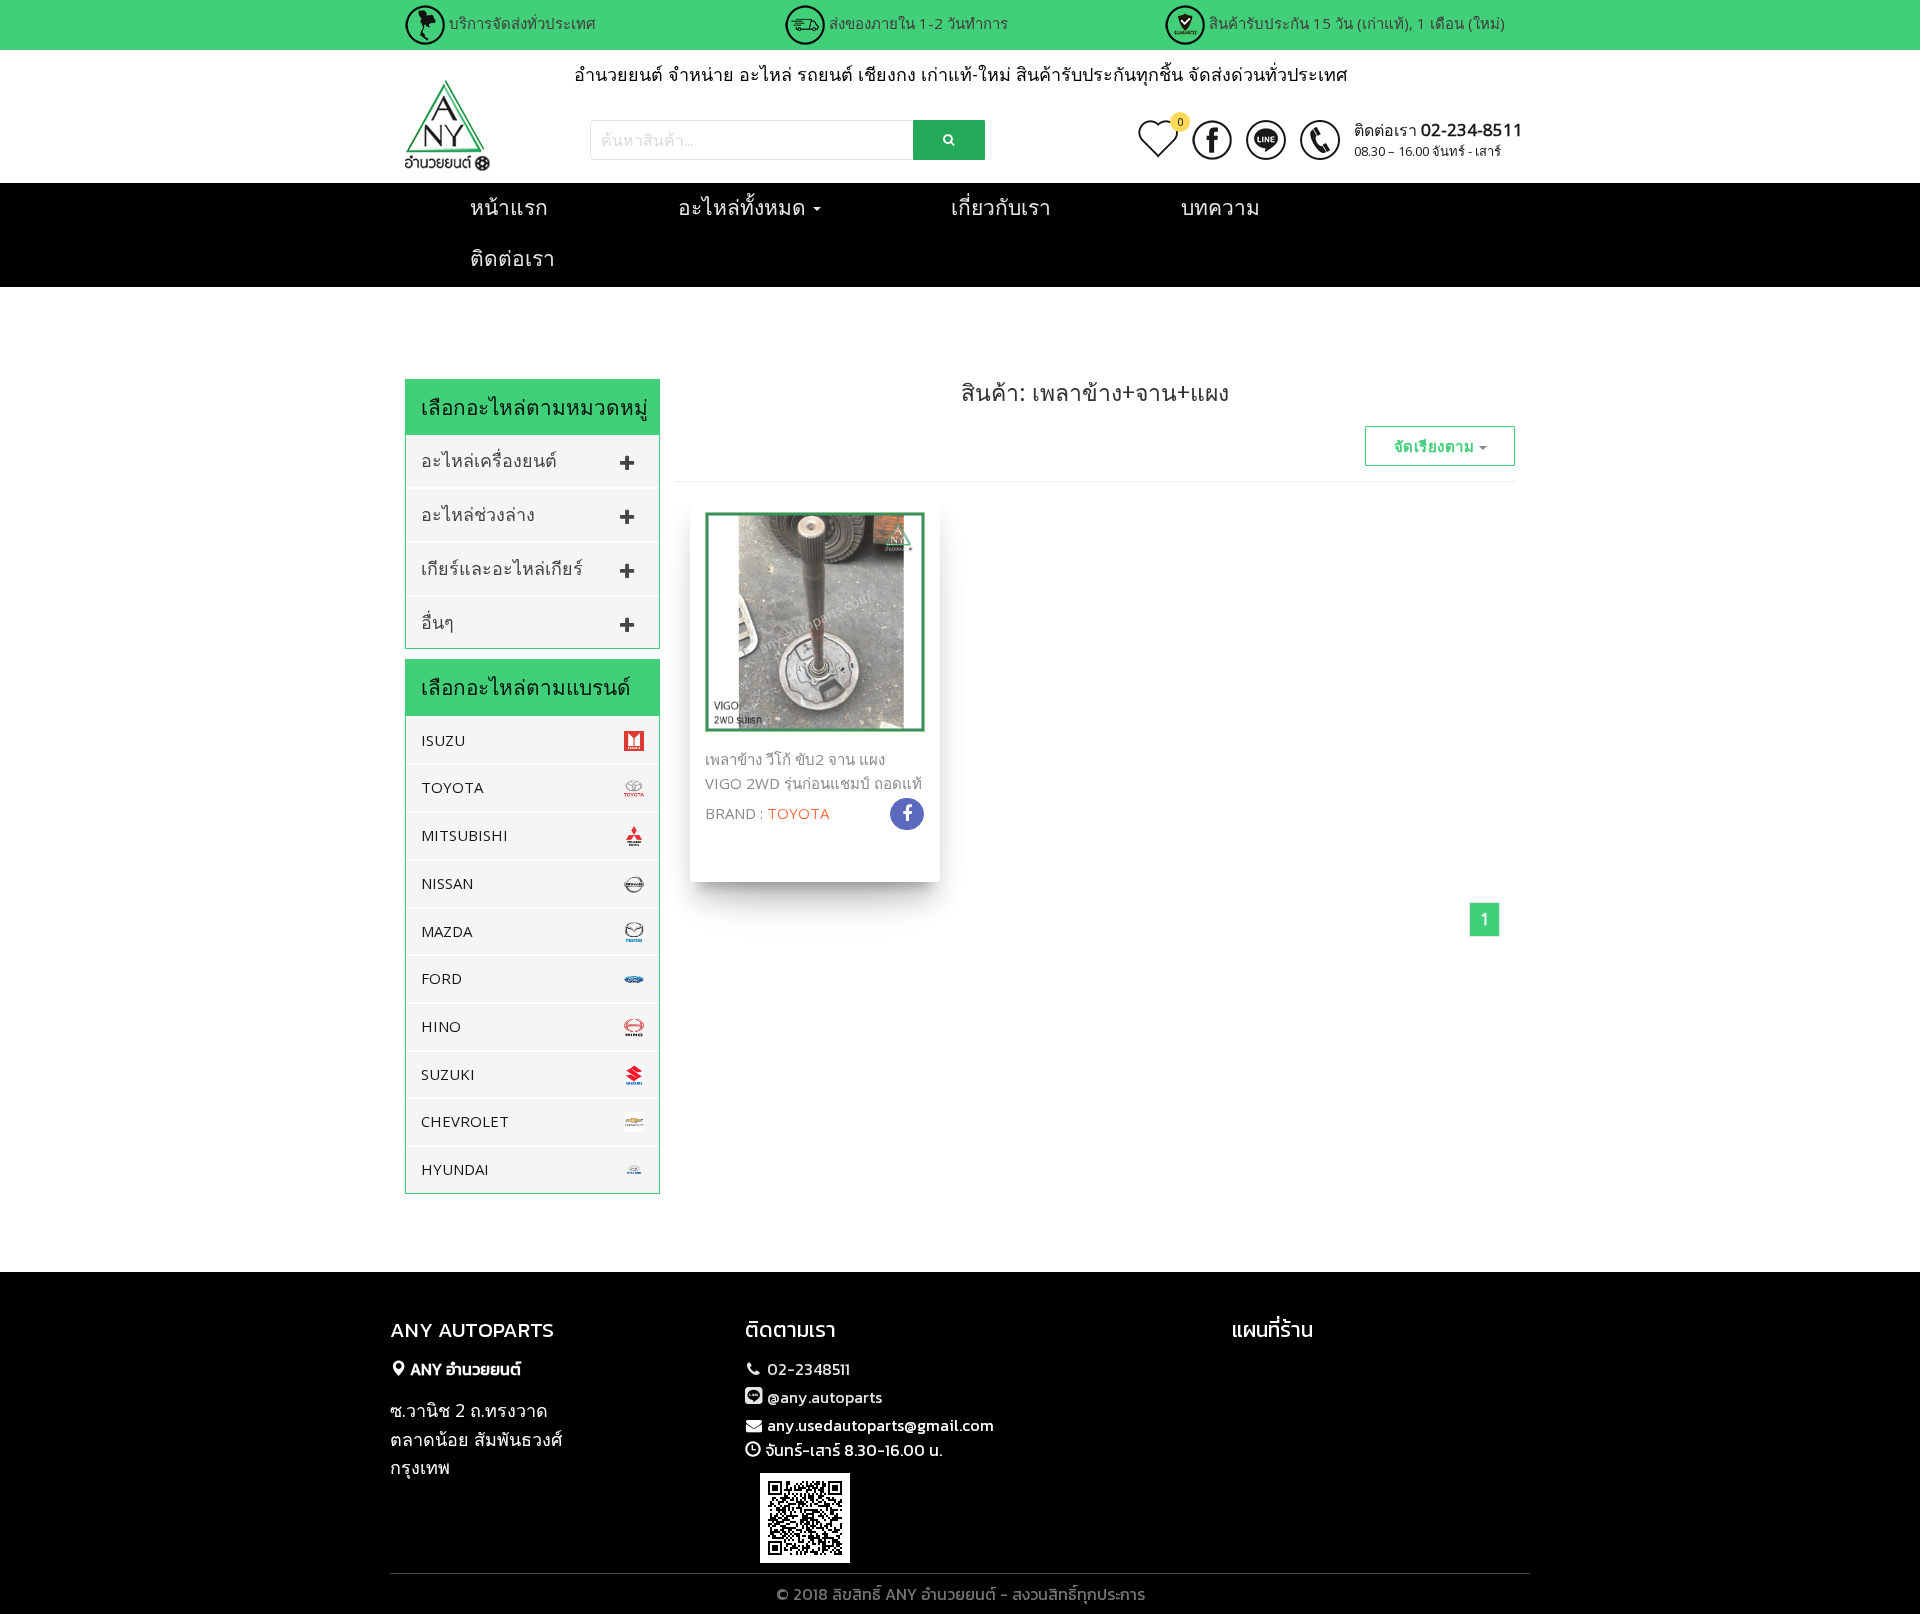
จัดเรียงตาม (1436, 446)
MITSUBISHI (464, 835)
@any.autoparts (822, 1397)
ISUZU (443, 740)
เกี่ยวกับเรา (1001, 207)
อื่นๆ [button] (437, 622)
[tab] (532, 460)
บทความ (1220, 207)
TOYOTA (452, 787)
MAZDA (446, 931)
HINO (441, 1026)
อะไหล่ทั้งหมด (744, 207)
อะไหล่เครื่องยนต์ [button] (489, 460)
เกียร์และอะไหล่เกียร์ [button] (502, 568)
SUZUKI (448, 1074)
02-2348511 (806, 1369)
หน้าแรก (509, 207)
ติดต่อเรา (512, 258)
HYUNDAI (455, 1169)
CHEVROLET (465, 1121)
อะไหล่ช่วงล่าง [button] (478, 514)
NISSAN (447, 883)
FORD (441, 978)
